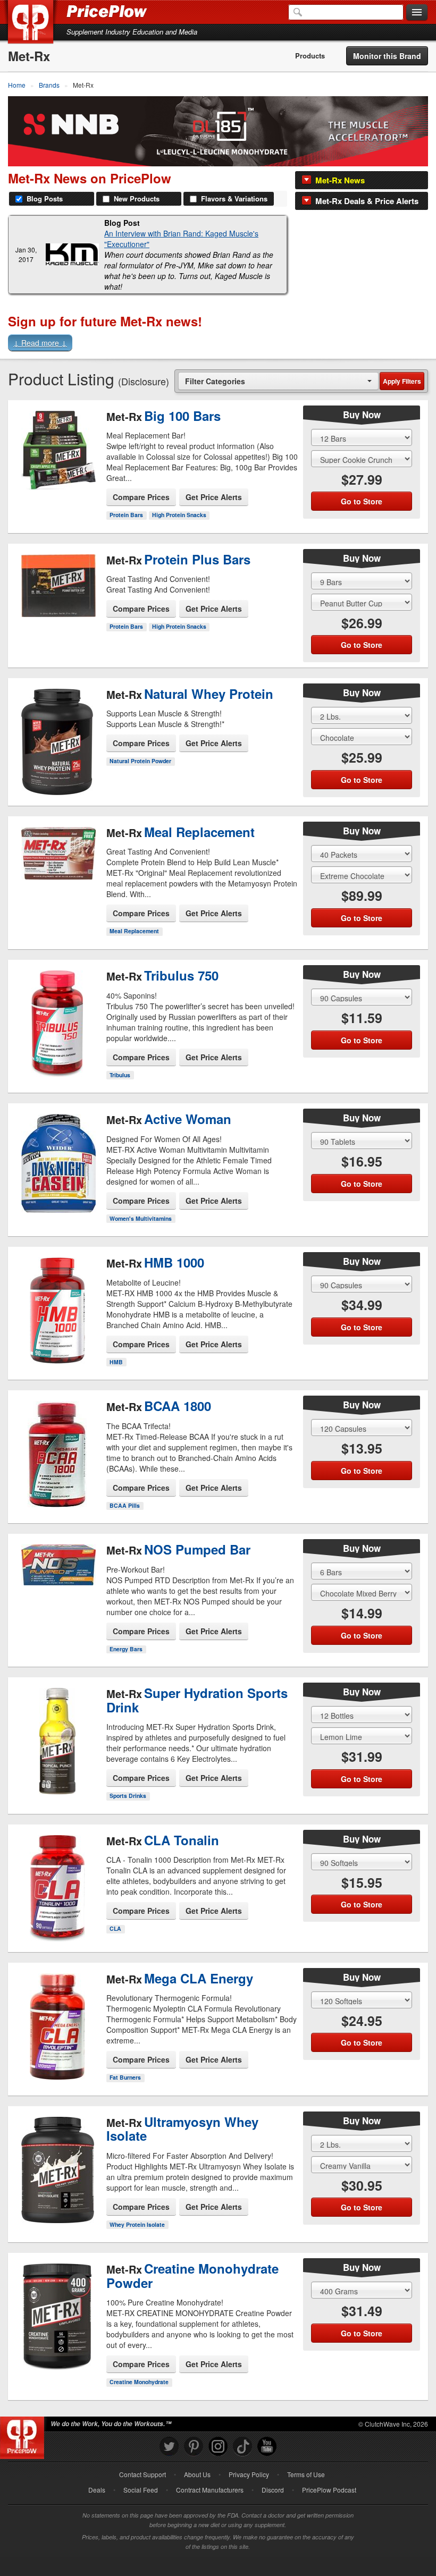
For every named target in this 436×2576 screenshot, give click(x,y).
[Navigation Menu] (417, 13)
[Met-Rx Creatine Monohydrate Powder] (57, 2313)
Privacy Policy (249, 2474)
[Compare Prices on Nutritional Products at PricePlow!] (24, 2435)
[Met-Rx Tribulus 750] (57, 1009)
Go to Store (57, 490)
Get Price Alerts (214, 497)
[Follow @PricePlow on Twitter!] (169, 2447)
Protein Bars (126, 515)
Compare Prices (141, 497)
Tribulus (120, 1075)
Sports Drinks (128, 1796)
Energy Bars (126, 1649)
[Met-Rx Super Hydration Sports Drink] (57, 1737)
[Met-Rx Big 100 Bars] (57, 443)
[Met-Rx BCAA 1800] (57, 1440)
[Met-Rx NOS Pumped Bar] (57, 1582)
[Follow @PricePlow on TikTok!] (242, 2447)
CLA (115, 1928)
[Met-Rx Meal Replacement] (57, 865)
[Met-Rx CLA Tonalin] (57, 1874)
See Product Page (57, 468)
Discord (273, 2490)
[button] (218, 344)
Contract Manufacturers (210, 2490)
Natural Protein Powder (140, 761)
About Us (197, 2474)
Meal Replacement (134, 931)
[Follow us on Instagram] (218, 2447)
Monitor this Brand (387, 56)
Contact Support (142, 2474)
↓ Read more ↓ (40, 343)
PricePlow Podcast (329, 2490)
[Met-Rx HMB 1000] (57, 1296)
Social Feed (141, 2490)
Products (310, 56)
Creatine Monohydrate (139, 2382)
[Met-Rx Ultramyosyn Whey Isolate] (57, 2161)
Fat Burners (125, 2077)
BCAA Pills (125, 1505)
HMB (116, 1362)
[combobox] (278, 381)
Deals (97, 2490)
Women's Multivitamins (141, 1218)
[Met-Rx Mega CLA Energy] (57, 2017)
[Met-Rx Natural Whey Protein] (57, 733)
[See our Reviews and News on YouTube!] (267, 2447)
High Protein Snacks (179, 515)
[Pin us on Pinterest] (194, 2447)
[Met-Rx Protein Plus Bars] (57, 592)
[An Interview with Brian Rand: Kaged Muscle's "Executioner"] (72, 254)
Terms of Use (306, 2474)
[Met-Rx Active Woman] (57, 1154)
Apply (402, 381)
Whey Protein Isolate (137, 2224)
